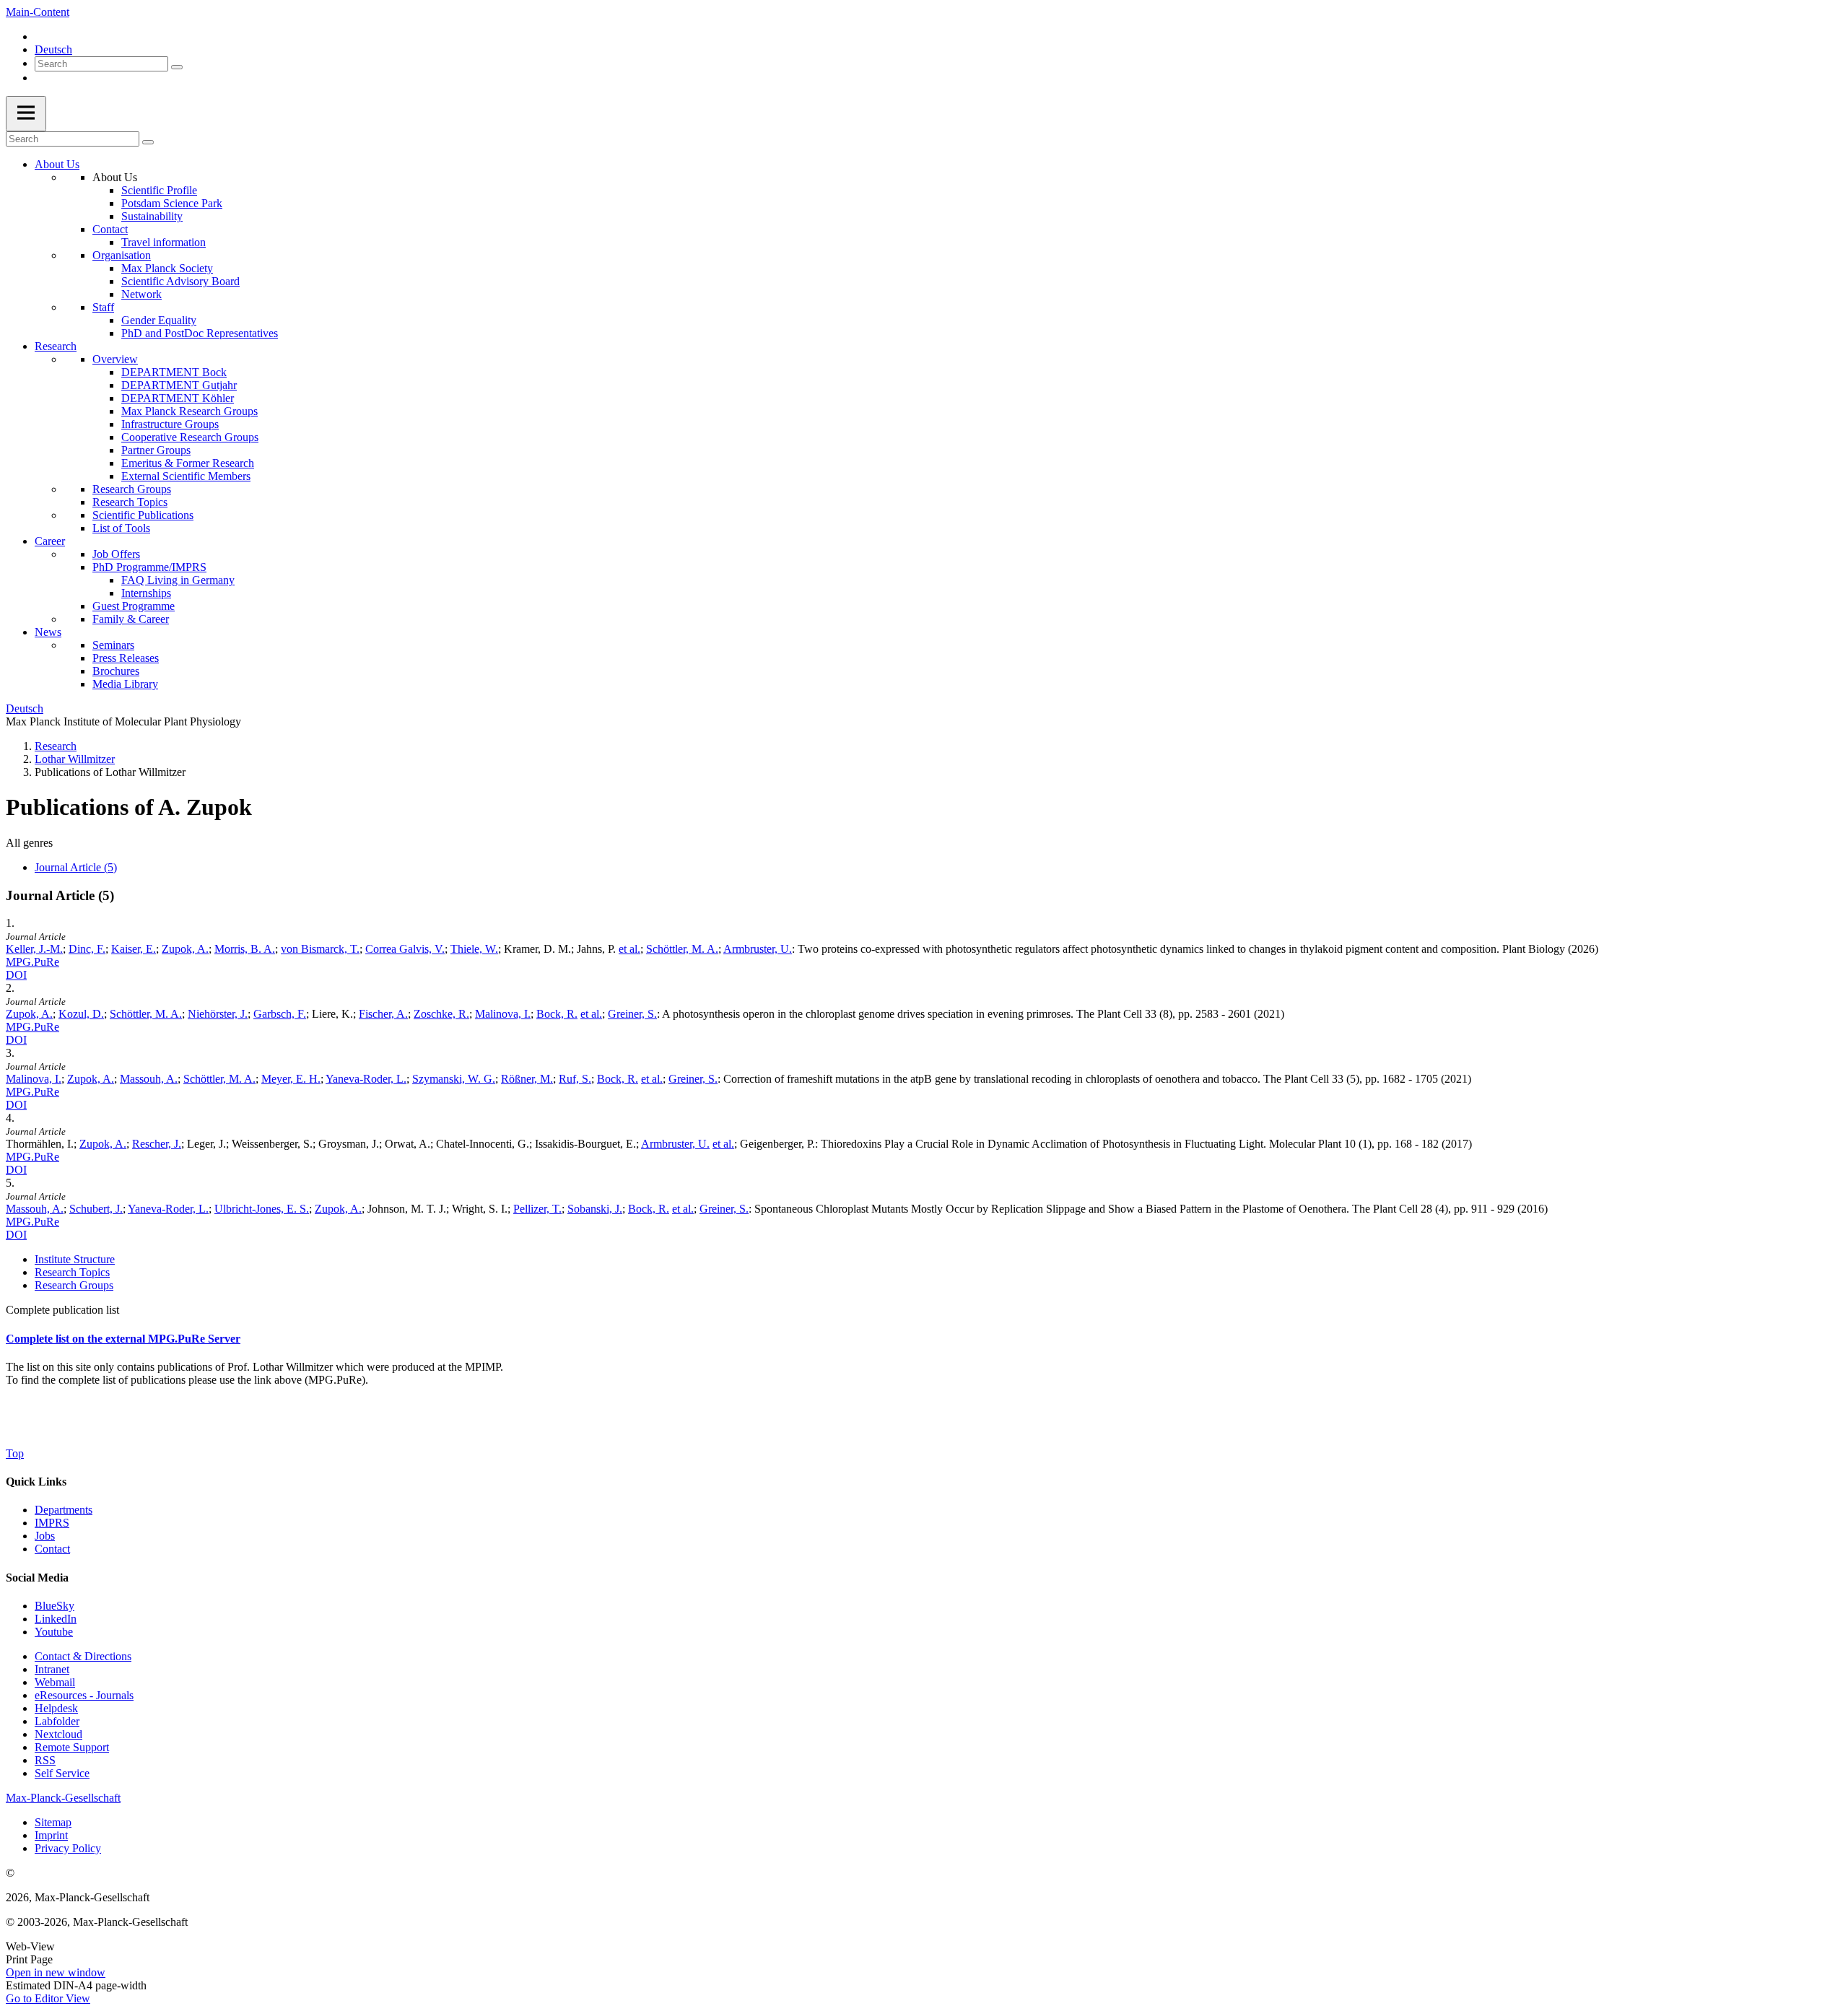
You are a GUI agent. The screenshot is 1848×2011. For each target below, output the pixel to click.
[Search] (177, 67)
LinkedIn (56, 1619)
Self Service (62, 1773)
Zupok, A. (185, 949)
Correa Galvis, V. (405, 949)
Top (15, 1453)
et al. (629, 949)
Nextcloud (58, 1734)
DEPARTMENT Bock (174, 372)
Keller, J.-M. (34, 949)
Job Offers (116, 554)
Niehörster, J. (218, 1014)
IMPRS (52, 1523)
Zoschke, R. (441, 1014)
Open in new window (56, 1972)
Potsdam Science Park (172, 203)
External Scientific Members (186, 476)
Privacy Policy (68, 1848)
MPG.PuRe (32, 962)
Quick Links (36, 1482)
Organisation (122, 255)
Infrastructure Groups (170, 424)
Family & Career (131, 619)
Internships (146, 593)
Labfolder (57, 1721)
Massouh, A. (149, 1079)
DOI (16, 975)
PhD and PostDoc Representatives (200, 333)
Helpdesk (56, 1708)
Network (141, 294)
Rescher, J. (157, 1144)
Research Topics (130, 502)
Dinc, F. (87, 949)
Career (50, 541)
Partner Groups (156, 450)
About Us (57, 164)
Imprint (51, 1835)
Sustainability (152, 216)
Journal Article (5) (76, 867)
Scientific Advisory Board (180, 281)
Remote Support (72, 1747)
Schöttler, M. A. (682, 949)
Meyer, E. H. (291, 1079)
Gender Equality (159, 320)
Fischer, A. (383, 1014)
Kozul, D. (81, 1014)
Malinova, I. (503, 1014)
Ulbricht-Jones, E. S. (262, 1209)
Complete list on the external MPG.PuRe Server (123, 1339)
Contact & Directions (83, 1656)
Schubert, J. (96, 1209)
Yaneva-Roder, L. (366, 1079)
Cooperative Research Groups (190, 437)
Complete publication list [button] (62, 1310)
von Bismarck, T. (320, 949)
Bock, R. (557, 1014)
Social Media (37, 1578)
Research (56, 346)
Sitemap (53, 1822)
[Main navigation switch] (26, 114)
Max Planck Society (167, 268)
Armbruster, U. (758, 949)
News (48, 632)
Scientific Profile (159, 190)
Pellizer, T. (537, 1209)
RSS (45, 1760)
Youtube (54, 1632)
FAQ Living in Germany (178, 580)
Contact (110, 229)
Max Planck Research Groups (189, 411)
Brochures (116, 671)
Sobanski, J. (595, 1209)
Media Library (125, 684)
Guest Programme (134, 606)
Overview (115, 359)
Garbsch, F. (280, 1014)
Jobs (45, 1536)
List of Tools (121, 528)
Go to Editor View (48, 1998)
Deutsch (53, 49)
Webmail (55, 1682)
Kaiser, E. (134, 949)
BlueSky (55, 1606)
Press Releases (126, 658)
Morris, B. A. (245, 949)
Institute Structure (75, 1259)
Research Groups (132, 489)
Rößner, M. (527, 1079)
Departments (64, 1510)
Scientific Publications (143, 515)
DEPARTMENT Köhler (178, 398)
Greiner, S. (632, 1014)
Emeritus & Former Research (188, 463)
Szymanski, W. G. (454, 1079)
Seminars (113, 645)
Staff (103, 307)
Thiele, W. (474, 949)
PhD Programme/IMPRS (149, 567)
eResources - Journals (84, 1695)
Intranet (52, 1669)
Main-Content (38, 12)
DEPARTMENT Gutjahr (179, 385)
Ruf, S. (575, 1079)
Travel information (164, 242)
